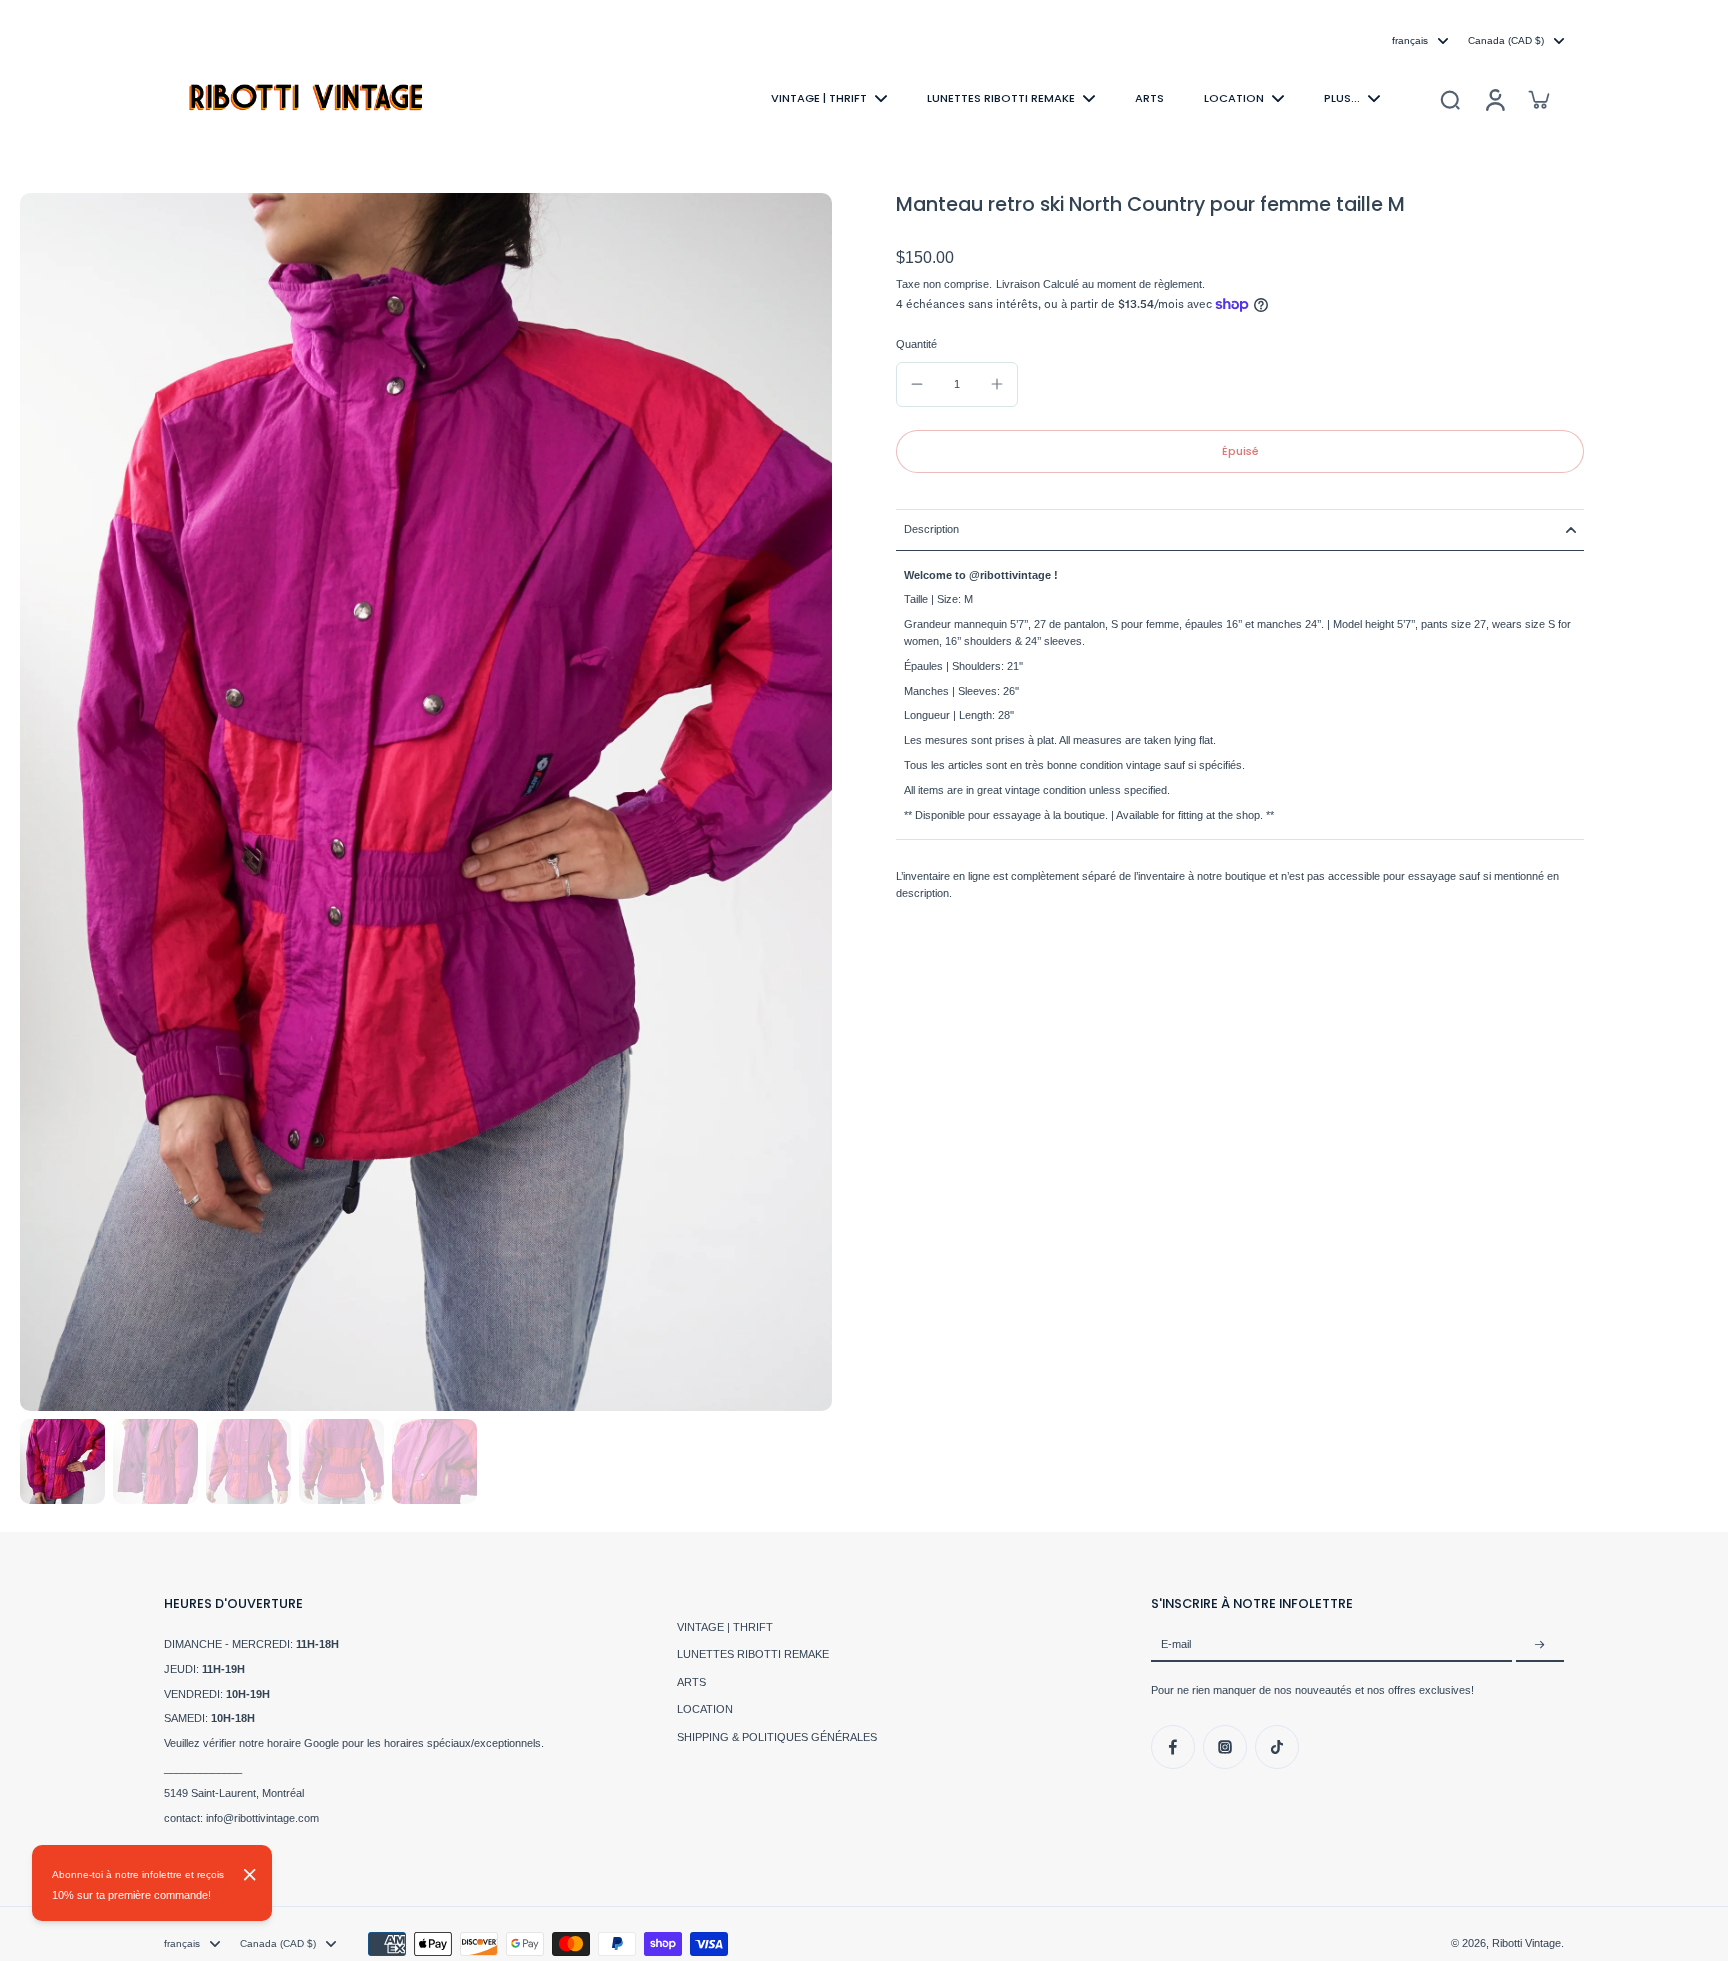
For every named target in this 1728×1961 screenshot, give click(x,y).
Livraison (1019, 285)
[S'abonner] (1540, 1645)
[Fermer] (250, 1875)
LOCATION (705, 1709)
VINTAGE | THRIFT (725, 1627)
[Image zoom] (426, 802)
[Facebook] (1173, 1747)
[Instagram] (1225, 1747)
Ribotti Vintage (1526, 1943)
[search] (1450, 99)
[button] (1240, 451)
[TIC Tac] (1277, 1747)
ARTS (691, 1682)
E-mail (1176, 1645)
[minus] (917, 384)
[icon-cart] (1538, 99)
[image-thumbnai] (62, 1461)
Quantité (916, 344)
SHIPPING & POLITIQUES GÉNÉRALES (777, 1737)
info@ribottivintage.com (262, 1818)
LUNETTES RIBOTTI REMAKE (753, 1654)
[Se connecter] (1494, 98)
